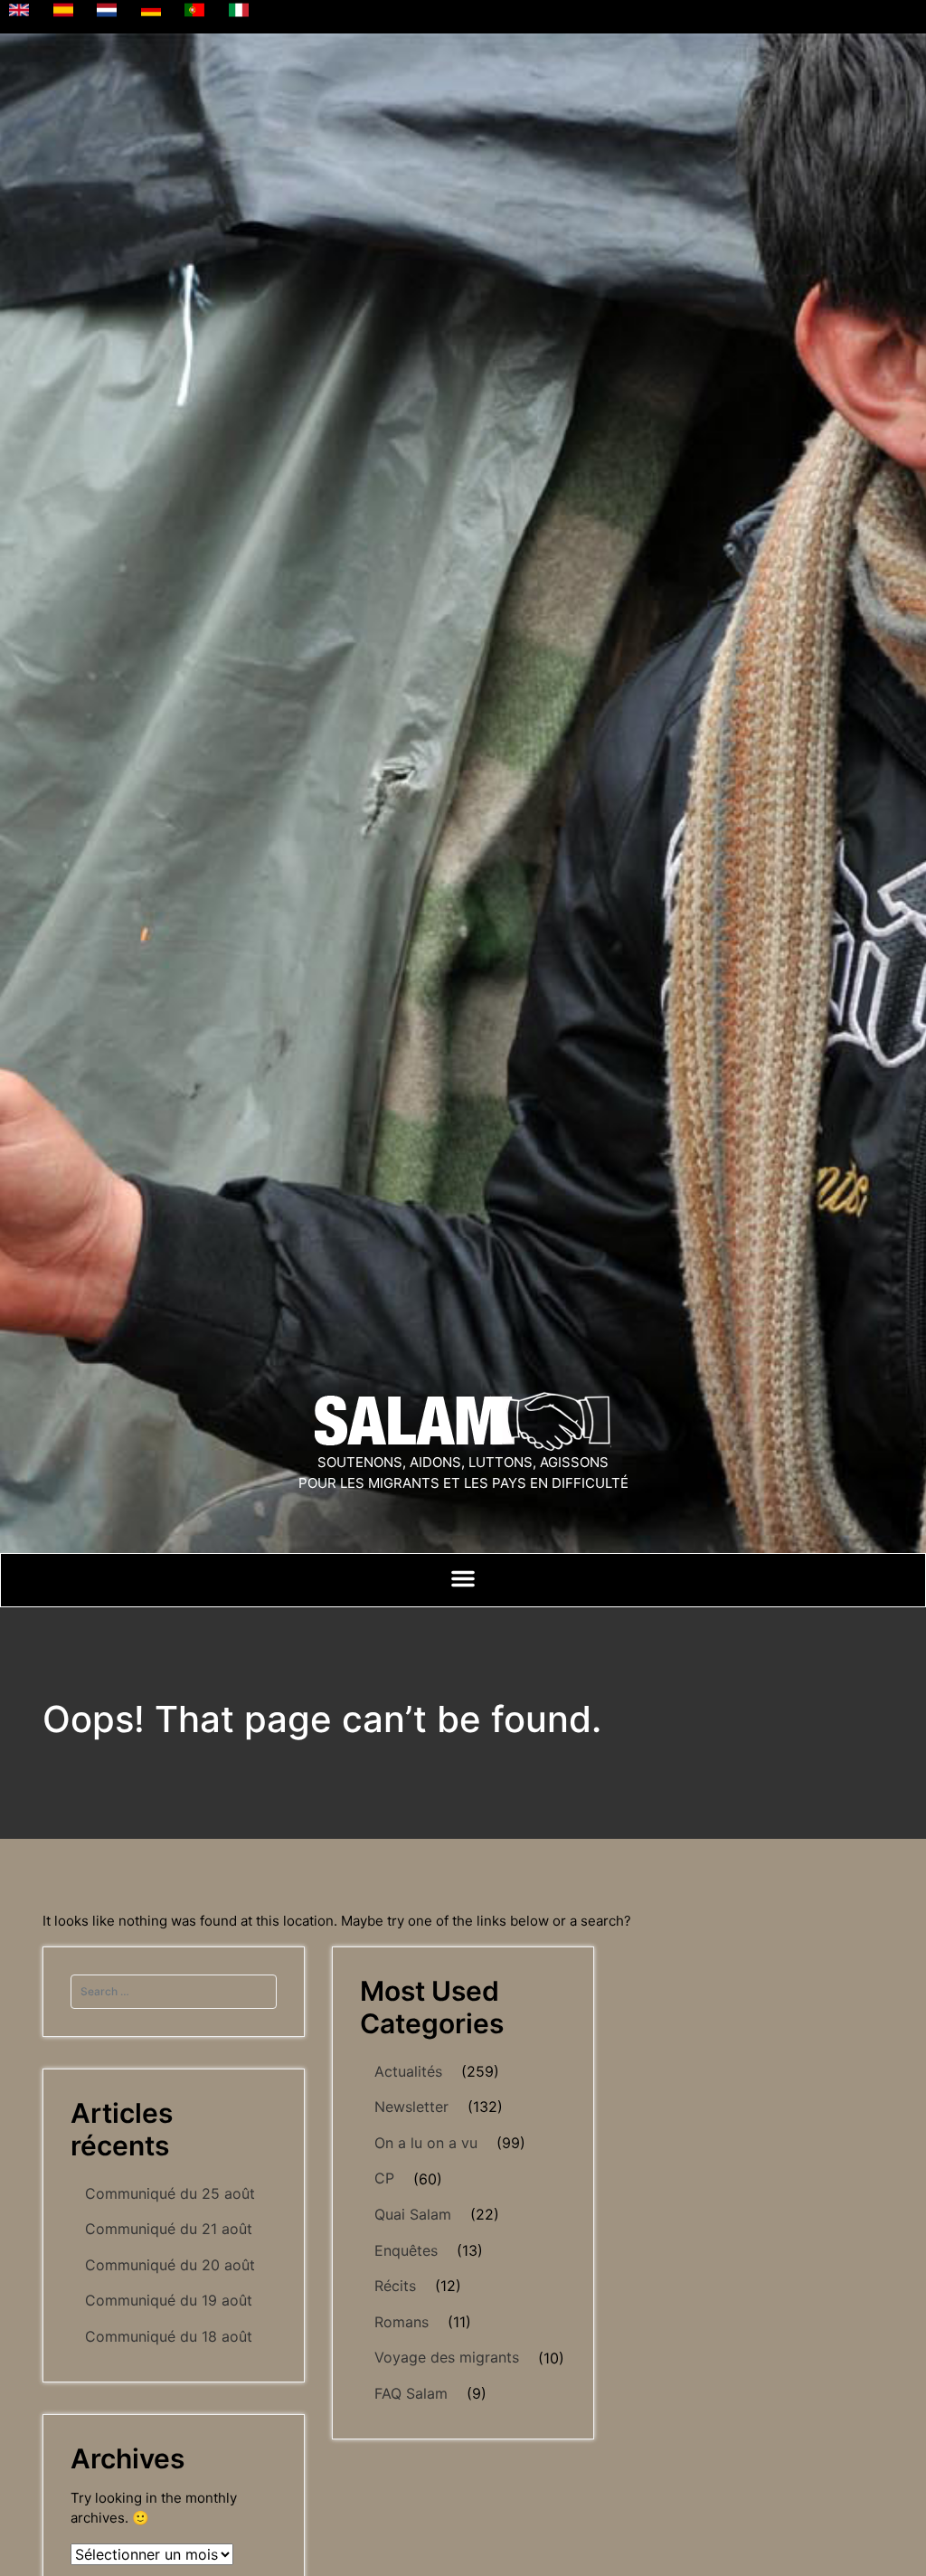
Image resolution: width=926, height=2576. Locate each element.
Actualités (408, 2071)
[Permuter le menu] (463, 1578)
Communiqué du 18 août (169, 2336)
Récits (395, 2286)
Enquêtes (406, 2250)
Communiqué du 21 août (169, 2229)
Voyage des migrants (447, 2357)
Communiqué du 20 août (170, 2265)
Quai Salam (413, 2214)
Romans (402, 2322)
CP (384, 2178)
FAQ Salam (411, 2393)
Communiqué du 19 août (169, 2300)
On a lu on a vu (426, 2143)
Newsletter (411, 2107)
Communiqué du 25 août (170, 2193)
